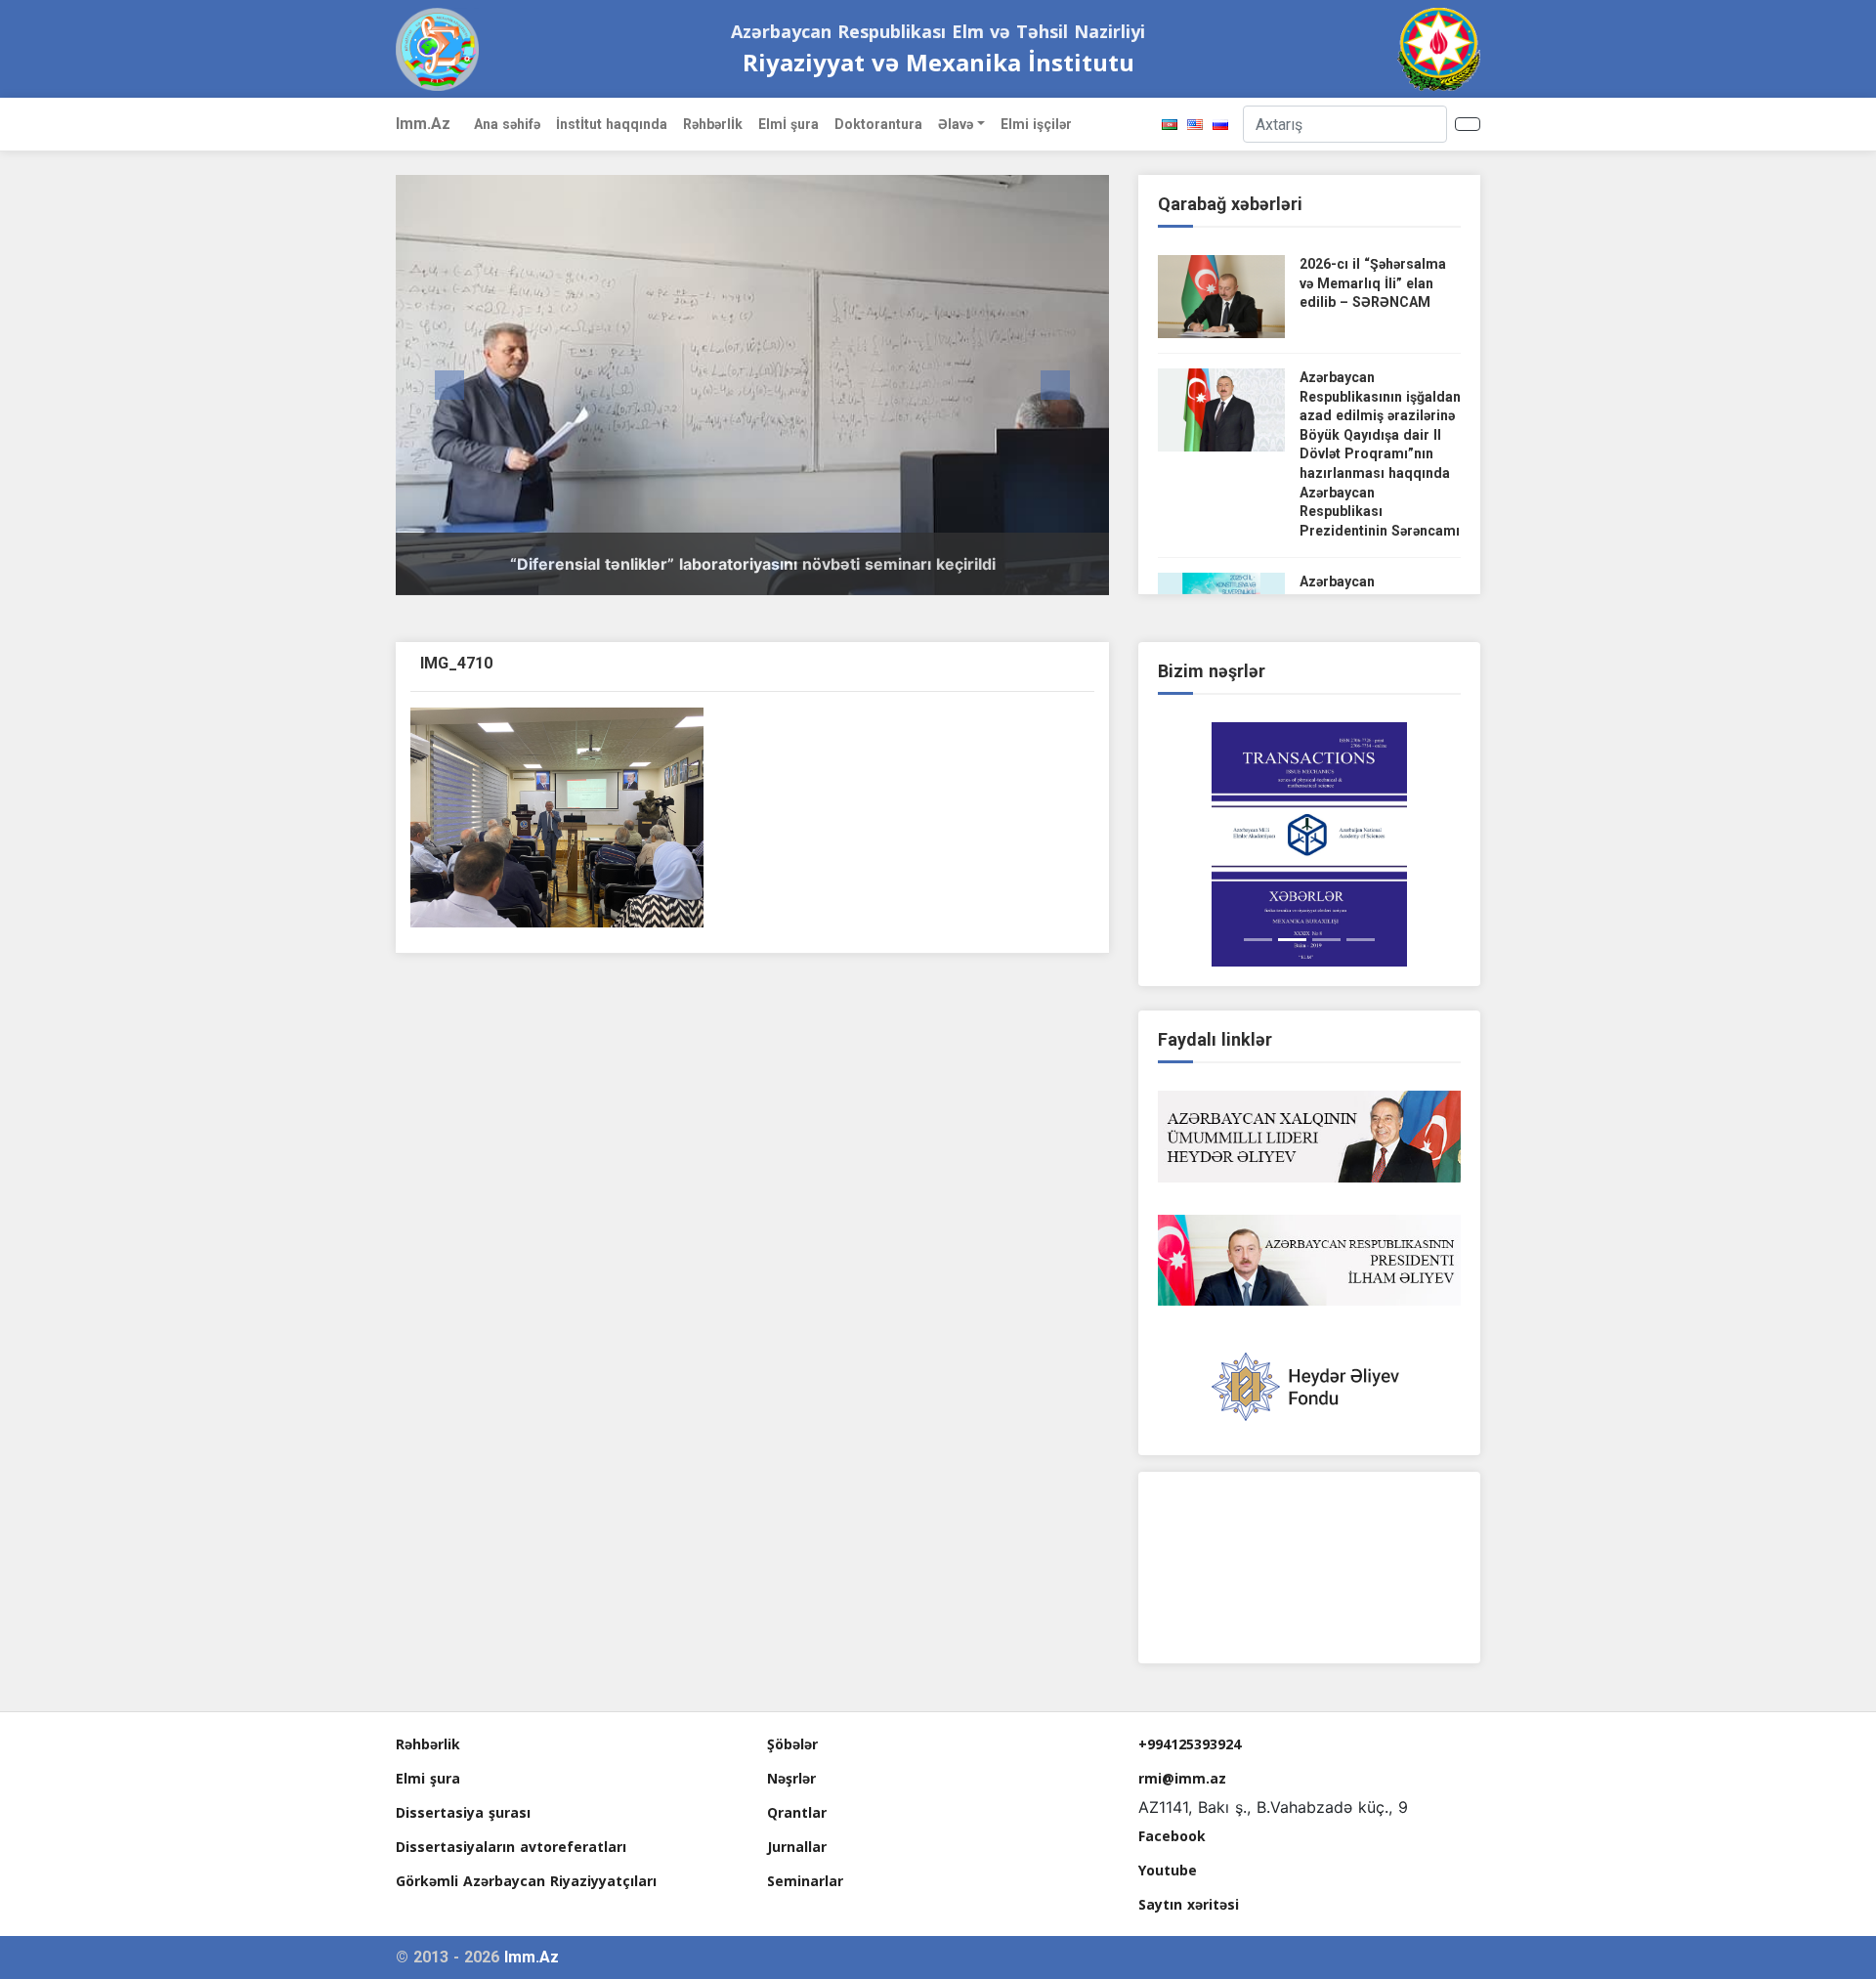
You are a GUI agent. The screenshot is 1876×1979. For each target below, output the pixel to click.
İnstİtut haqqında (612, 124)
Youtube (1168, 1870)
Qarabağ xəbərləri (1230, 204)
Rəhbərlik (428, 1744)
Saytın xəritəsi (1189, 1904)
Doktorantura (878, 124)
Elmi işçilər (1036, 124)
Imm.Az (423, 124)
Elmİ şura (789, 124)
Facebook (1172, 1836)
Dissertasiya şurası (463, 1812)
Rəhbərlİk (713, 124)
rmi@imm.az (1182, 1778)
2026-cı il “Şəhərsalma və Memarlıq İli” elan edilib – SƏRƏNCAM (1373, 283)
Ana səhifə (507, 124)
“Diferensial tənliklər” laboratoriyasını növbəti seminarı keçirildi (753, 564)
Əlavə (956, 124)
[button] (449, 385)
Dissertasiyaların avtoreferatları (511, 1847)
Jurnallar (797, 1847)
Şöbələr (792, 1744)
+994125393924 (1190, 1744)
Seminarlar (805, 1881)
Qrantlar (797, 1812)
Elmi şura (428, 1778)
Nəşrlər (791, 1778)
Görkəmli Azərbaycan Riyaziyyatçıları (526, 1881)
